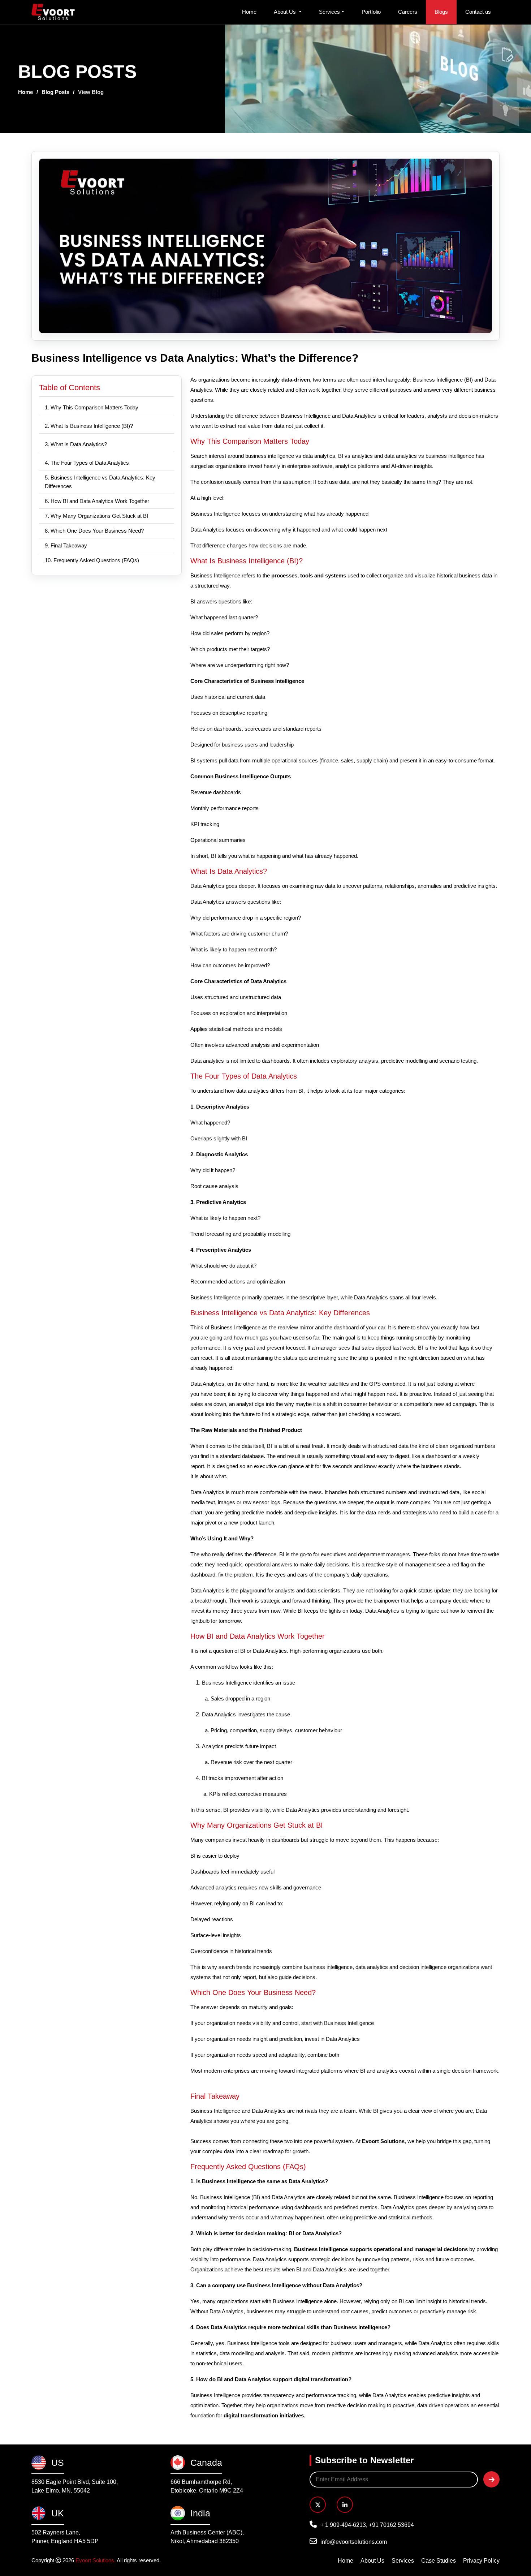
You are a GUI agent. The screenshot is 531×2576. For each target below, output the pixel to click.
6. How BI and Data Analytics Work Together (98, 501)
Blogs (441, 12)
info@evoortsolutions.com (354, 2542)
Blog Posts (55, 92)
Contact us (478, 12)
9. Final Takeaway (67, 545)
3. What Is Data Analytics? (77, 444)
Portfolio (371, 12)
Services (329, 12)
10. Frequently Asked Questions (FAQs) (93, 560)
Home (249, 12)
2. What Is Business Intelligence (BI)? (90, 426)
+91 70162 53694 (391, 2525)
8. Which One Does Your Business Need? (95, 531)
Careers (408, 12)
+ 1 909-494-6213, (345, 2525)
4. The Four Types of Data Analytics (88, 463)
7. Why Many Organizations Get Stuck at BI (97, 516)
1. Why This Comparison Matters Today (92, 407)
